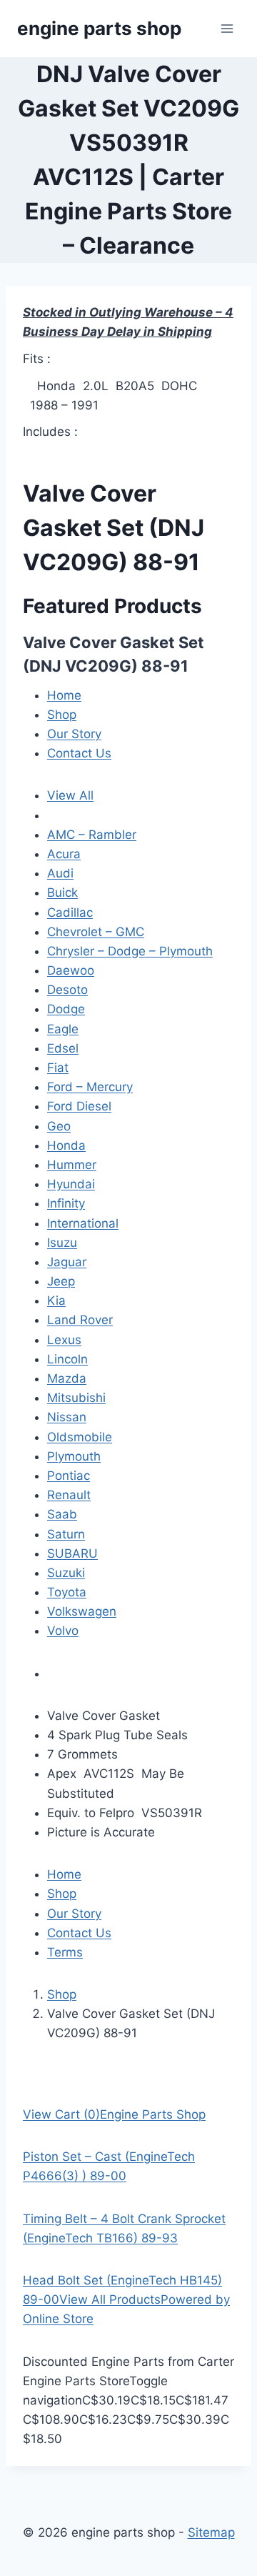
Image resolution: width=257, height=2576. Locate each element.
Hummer (72, 1165)
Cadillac (70, 912)
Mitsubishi (76, 1398)
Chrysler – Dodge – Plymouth (130, 951)
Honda (66, 1145)
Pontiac (69, 1476)
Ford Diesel (79, 1106)
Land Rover (80, 1320)
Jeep (61, 1281)
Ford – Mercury (90, 1087)
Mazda (67, 1378)
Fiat (58, 1068)
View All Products (110, 2299)
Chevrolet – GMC (96, 932)
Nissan (67, 1417)
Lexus (64, 1340)
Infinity (66, 1203)
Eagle (63, 1029)
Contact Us (79, 753)
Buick (62, 892)
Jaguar (67, 1262)
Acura (64, 854)
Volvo (63, 1631)
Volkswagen (82, 1611)
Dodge (66, 1009)
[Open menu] (227, 28)
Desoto (67, 990)
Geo (59, 1126)
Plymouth (74, 1456)
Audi (60, 873)
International (83, 1223)
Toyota (67, 1592)
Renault (69, 1495)
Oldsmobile (80, 1437)
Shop (62, 715)
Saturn (66, 1534)
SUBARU (72, 1553)
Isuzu (62, 1243)
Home (64, 695)
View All (70, 795)
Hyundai (71, 1184)
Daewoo (71, 970)
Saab (62, 1514)
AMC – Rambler (92, 835)
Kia (56, 1301)
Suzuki (66, 1573)
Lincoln (67, 1359)
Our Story (74, 734)
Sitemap (211, 2532)
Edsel (63, 1048)
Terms (65, 1952)
